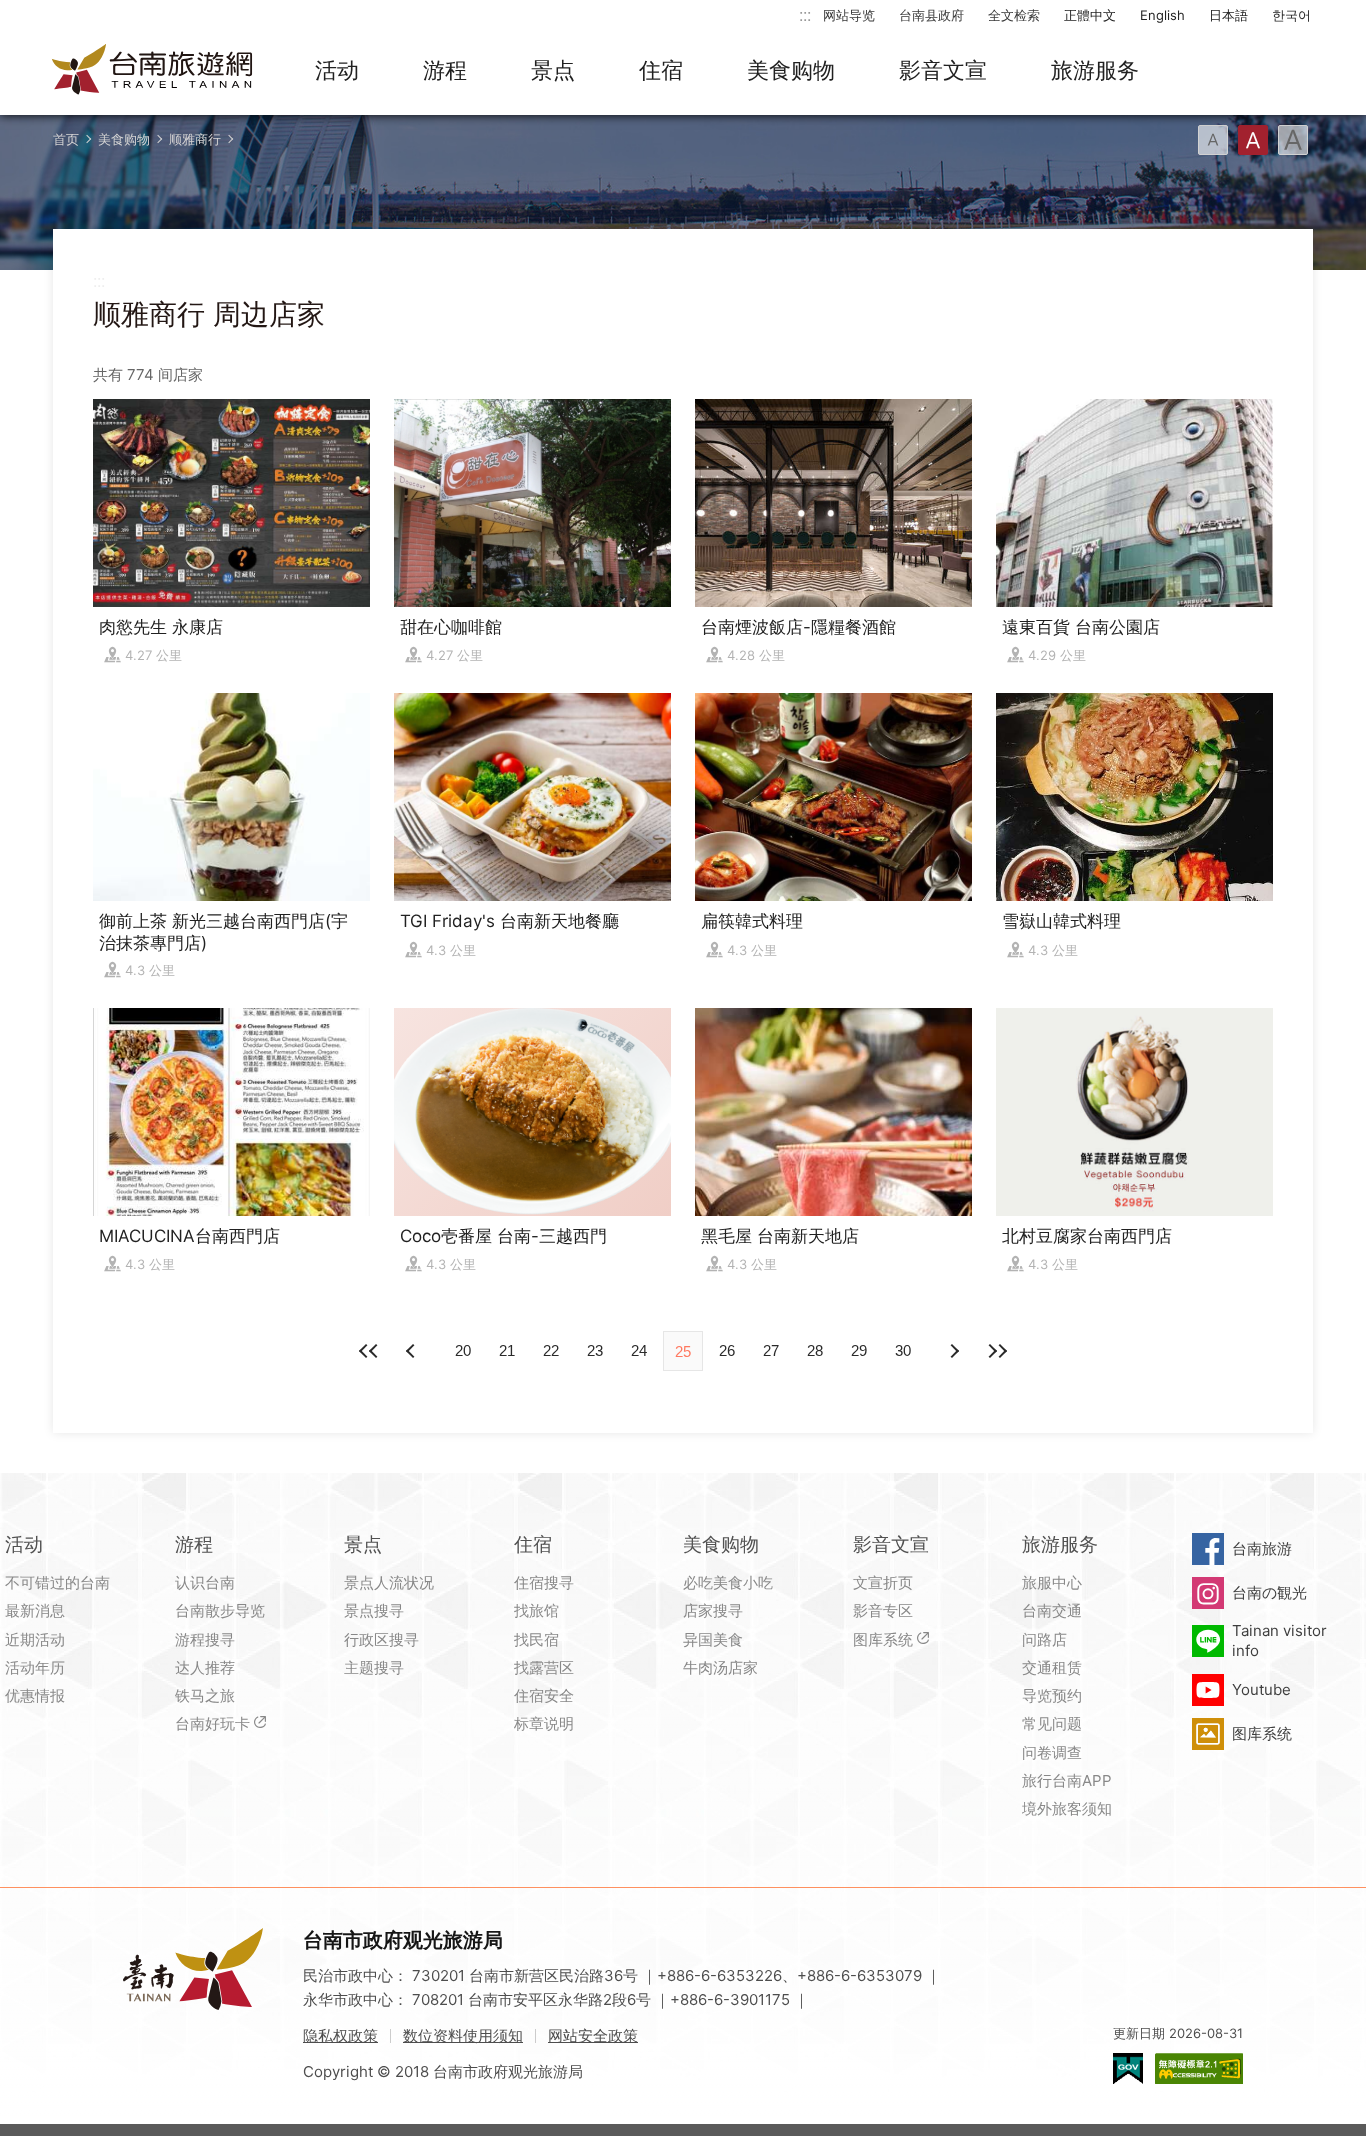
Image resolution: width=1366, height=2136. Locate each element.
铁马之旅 (205, 1695)
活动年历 (35, 1667)
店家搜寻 (713, 1610)
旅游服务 (1095, 70)
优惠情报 (35, 1695)
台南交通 (1052, 1610)
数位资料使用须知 (463, 2035)
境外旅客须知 (1067, 1808)
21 (507, 1350)
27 (771, 1350)
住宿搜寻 (544, 1582)
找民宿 (536, 1639)
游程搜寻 (205, 1639)
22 (551, 1350)
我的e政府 (1128, 2068)
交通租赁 (1052, 1667)
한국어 (1291, 15)
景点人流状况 (389, 1582)
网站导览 (849, 15)
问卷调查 (1052, 1752)
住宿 (661, 70)
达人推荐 (205, 1667)
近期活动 (35, 1639)
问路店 (1044, 1639)
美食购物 (791, 70)
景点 (553, 70)
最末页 (997, 1351)
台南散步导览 (220, 1610)
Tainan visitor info (1279, 1640)
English (1162, 15)
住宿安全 (544, 1695)
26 (727, 1350)
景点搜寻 (374, 1610)
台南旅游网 (153, 71)
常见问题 (1052, 1723)
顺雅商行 (195, 139)
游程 (445, 70)
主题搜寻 (374, 1667)
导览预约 (1052, 1695)
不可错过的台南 (57, 1582)
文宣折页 (883, 1582)
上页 (953, 1351)
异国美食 (713, 1639)
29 (859, 1350)
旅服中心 (1052, 1582)
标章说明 (544, 1723)
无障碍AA (1199, 2068)
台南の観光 (1269, 1592)
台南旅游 (1262, 1548)
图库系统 (883, 1639)
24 (639, 1350)
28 (815, 1350)
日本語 (1228, 15)
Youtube (1261, 1689)
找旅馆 (536, 1610)
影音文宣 (943, 70)
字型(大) (1293, 140)
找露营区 (544, 1667)
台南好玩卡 (212, 1723)
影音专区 (883, 1610)
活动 (337, 70)
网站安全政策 (593, 2035)
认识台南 (205, 1582)
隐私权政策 (340, 2035)
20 (463, 1350)
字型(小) (1213, 140)
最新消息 (35, 1610)
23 (595, 1350)
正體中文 (1090, 15)
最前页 (369, 1351)
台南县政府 (931, 15)
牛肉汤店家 (720, 1667)
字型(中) (1253, 140)
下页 (413, 1351)
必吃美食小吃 (728, 1582)
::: (805, 14)
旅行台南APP (1067, 1780)
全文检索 (1014, 15)
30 (903, 1350)
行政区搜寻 (381, 1639)
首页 (66, 139)
